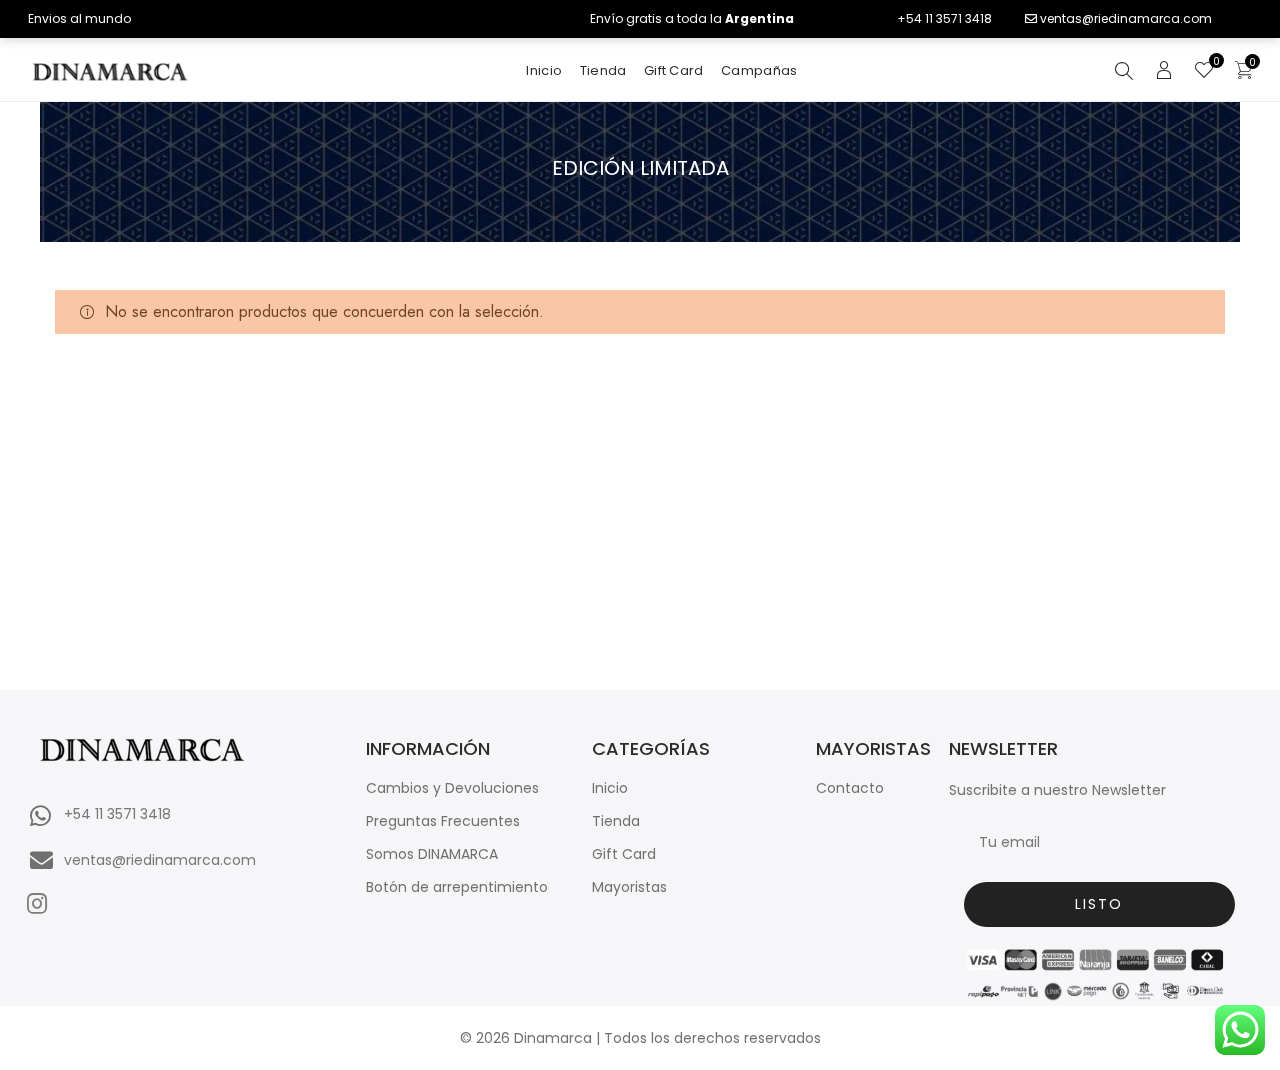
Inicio (544, 70)
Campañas (759, 70)
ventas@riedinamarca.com (1126, 18)
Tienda (603, 70)
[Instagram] (36, 903)
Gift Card (674, 70)
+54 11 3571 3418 (944, 18)
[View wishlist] (1204, 72)
